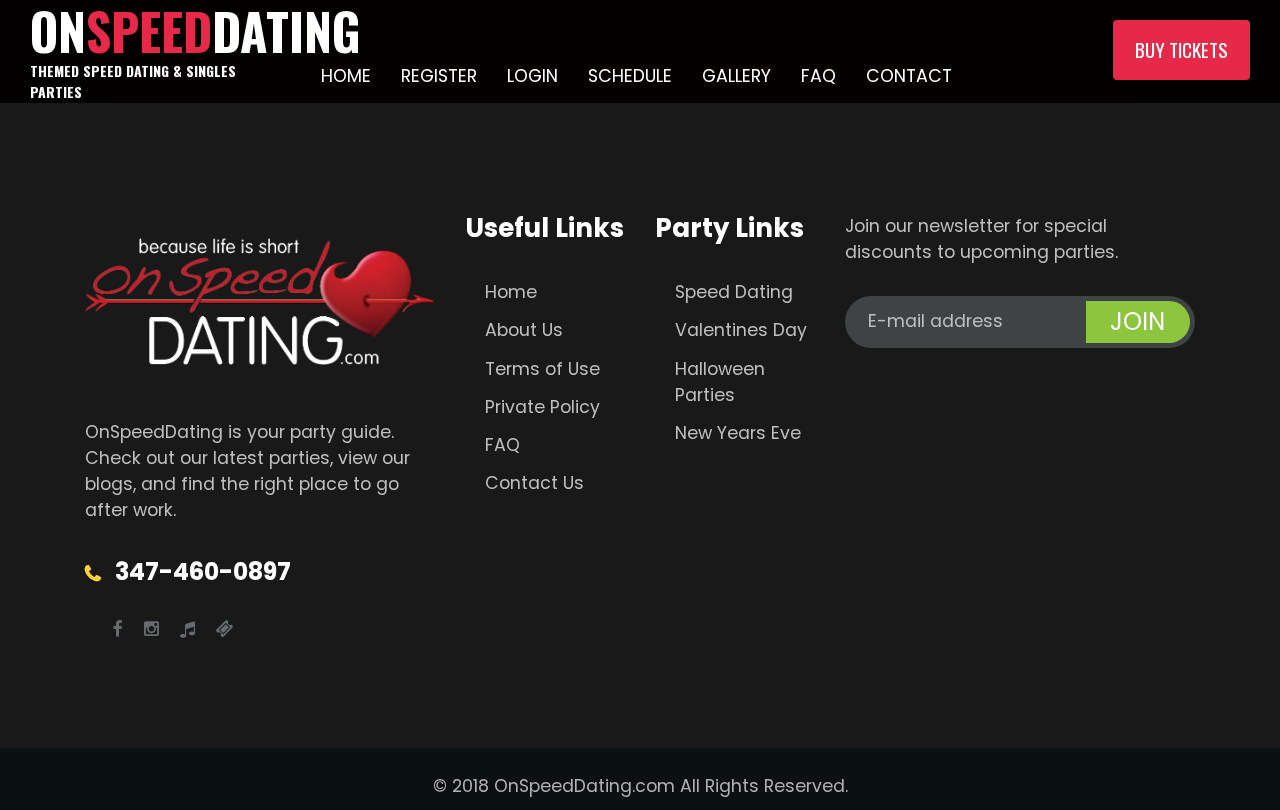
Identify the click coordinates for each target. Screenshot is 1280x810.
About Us (524, 330)
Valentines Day (741, 330)
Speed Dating (734, 292)
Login (532, 76)
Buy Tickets (1181, 49)
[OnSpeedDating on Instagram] (151, 629)
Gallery (736, 76)
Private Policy (542, 407)
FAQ (818, 76)
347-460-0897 (203, 571)
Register (439, 76)
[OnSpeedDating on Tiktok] (187, 629)
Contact (909, 76)
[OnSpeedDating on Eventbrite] (225, 629)
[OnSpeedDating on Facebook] (118, 629)
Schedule (630, 76)
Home (346, 76)
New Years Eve (738, 433)
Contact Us (534, 483)
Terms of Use (542, 369)
